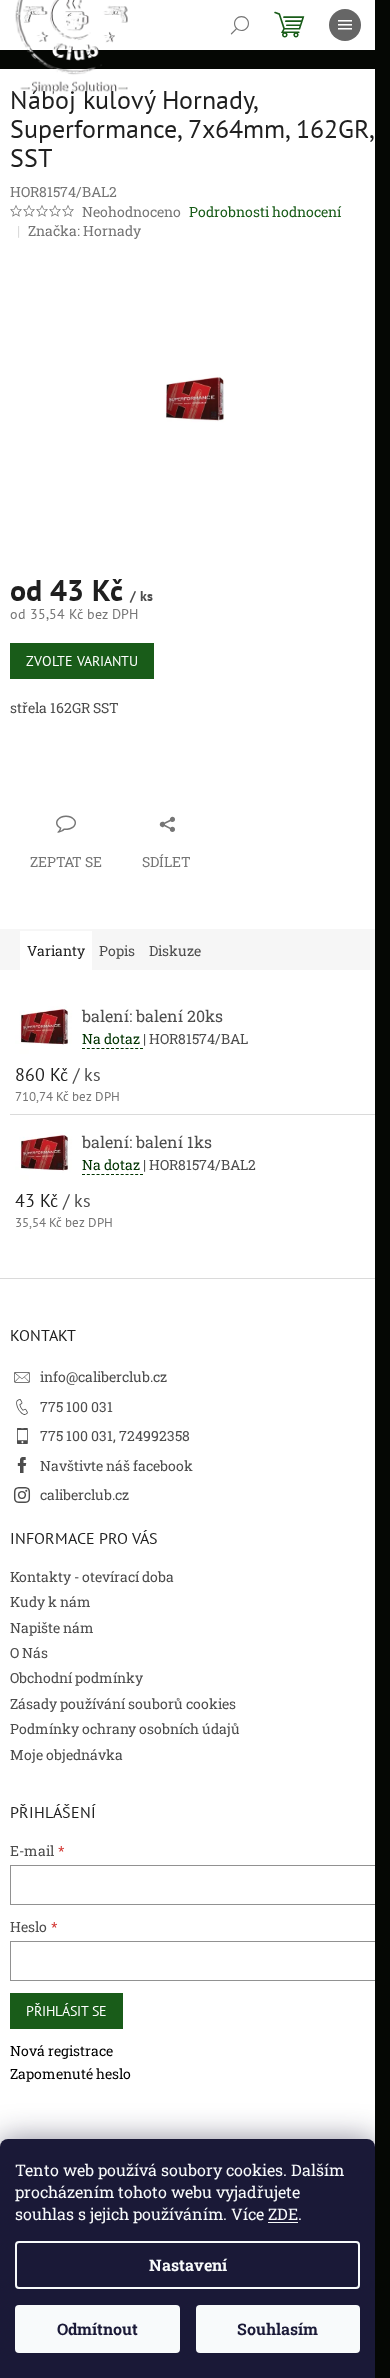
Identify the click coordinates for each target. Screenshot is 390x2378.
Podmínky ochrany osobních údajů (125, 1728)
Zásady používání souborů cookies (123, 1703)
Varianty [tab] (56, 950)
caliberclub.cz (84, 1494)
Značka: (84, 230)
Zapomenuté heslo (70, 2073)
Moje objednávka (66, 1754)
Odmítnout (97, 2328)
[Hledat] (240, 25)
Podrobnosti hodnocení (265, 211)
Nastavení (188, 2264)
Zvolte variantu (82, 661)
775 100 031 (76, 1406)
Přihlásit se (66, 2011)
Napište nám (52, 1627)
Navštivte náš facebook (116, 1465)
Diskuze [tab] (175, 950)
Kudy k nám (50, 1601)
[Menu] (345, 25)
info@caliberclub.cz (103, 1376)
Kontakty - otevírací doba (92, 1576)
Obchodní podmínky (76, 1677)
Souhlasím (277, 2328)
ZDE (283, 2213)
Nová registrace (61, 2050)
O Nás (29, 1652)
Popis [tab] (117, 950)
